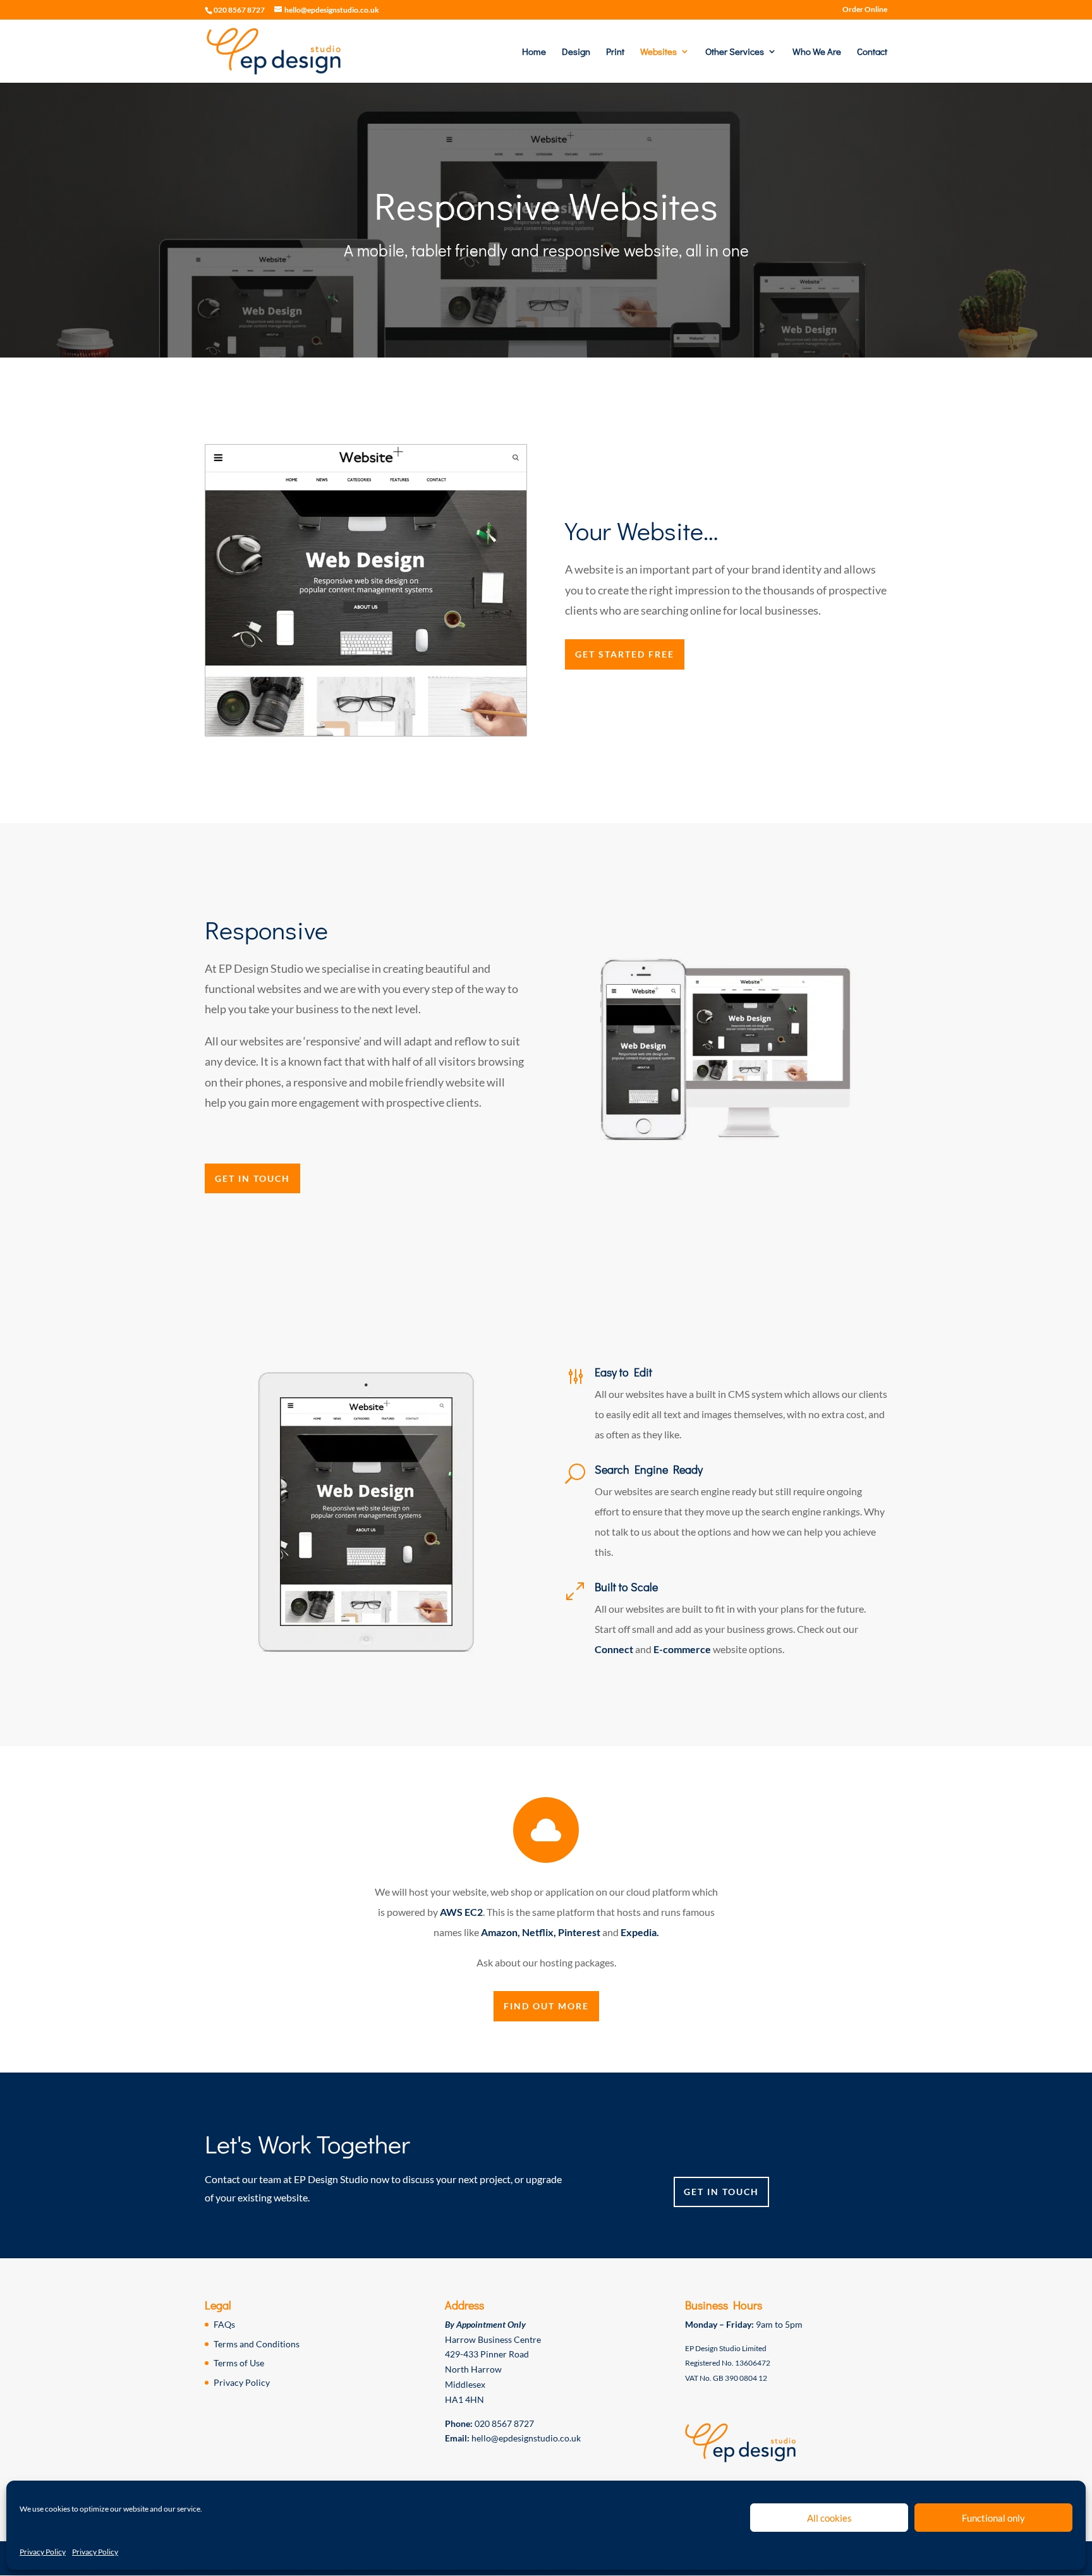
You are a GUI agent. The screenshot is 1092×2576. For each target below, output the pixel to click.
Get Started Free (625, 654)
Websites (658, 52)
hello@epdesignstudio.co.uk (526, 2438)
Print (615, 52)
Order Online (865, 10)
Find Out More (546, 2006)
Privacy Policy (43, 2552)
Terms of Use (239, 2363)
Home (534, 52)
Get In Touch (252, 1178)
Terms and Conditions (257, 2344)
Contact (872, 52)
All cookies (829, 2518)
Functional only (993, 2518)
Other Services (735, 52)
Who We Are (817, 52)
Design (576, 52)
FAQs (224, 2324)
